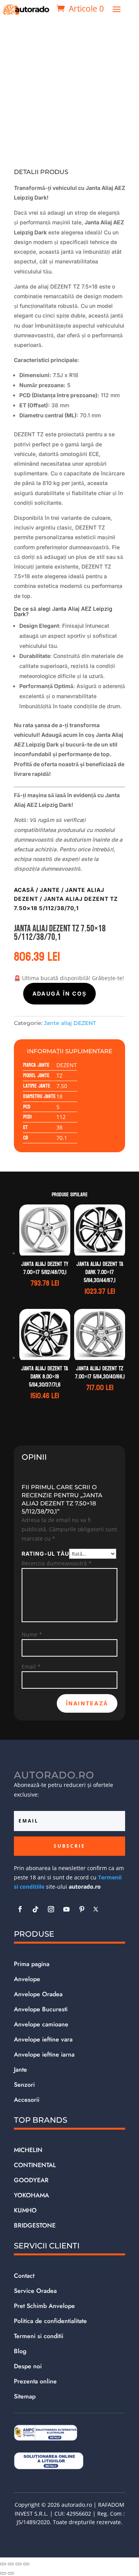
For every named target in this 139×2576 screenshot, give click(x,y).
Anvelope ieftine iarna (44, 2054)
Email (31, 1666)
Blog (20, 2351)
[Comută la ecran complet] (11, 2564)
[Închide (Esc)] (26, 2564)
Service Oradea (35, 2291)
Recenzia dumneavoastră (57, 1563)
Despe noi (28, 2366)
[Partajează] (19, 2564)
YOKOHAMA (31, 2195)
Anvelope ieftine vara (43, 2039)
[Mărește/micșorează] (3, 2564)
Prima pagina (32, 1964)
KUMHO (25, 2210)
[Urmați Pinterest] (82, 1909)
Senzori (24, 2085)
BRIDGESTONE (35, 2225)
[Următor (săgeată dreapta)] (11, 2573)
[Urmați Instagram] (51, 1909)
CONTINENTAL (35, 2165)
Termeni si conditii (39, 2336)
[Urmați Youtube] (66, 1909)
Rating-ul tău (45, 1554)
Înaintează (87, 1703)
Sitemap (25, 2396)
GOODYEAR (31, 2180)
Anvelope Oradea (38, 1994)
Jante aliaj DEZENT (70, 1023)
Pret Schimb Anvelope (44, 2306)
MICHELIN (28, 2150)
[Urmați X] (96, 1909)
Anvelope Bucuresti (41, 2009)
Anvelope (27, 1979)
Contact (24, 2276)
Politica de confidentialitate (50, 2321)
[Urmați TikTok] (36, 1909)
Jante (50, 890)
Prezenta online (35, 2381)
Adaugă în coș (59, 993)
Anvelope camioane (41, 2024)
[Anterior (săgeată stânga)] (3, 2573)
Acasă (24, 890)
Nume (32, 1634)
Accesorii (27, 2100)
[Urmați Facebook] (20, 1909)
